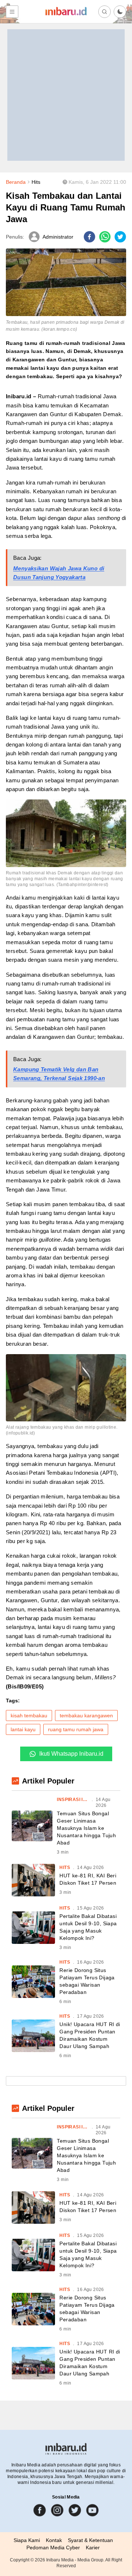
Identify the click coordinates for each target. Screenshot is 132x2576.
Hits (36, 182)
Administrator (58, 237)
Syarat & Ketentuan (90, 2540)
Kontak (54, 2540)
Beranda (16, 182)
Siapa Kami (27, 2540)
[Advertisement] (66, 95)
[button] (120, 12)
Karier (93, 2547)
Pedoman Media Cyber (53, 2547)
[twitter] (120, 237)
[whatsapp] (105, 237)
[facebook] (89, 237)
